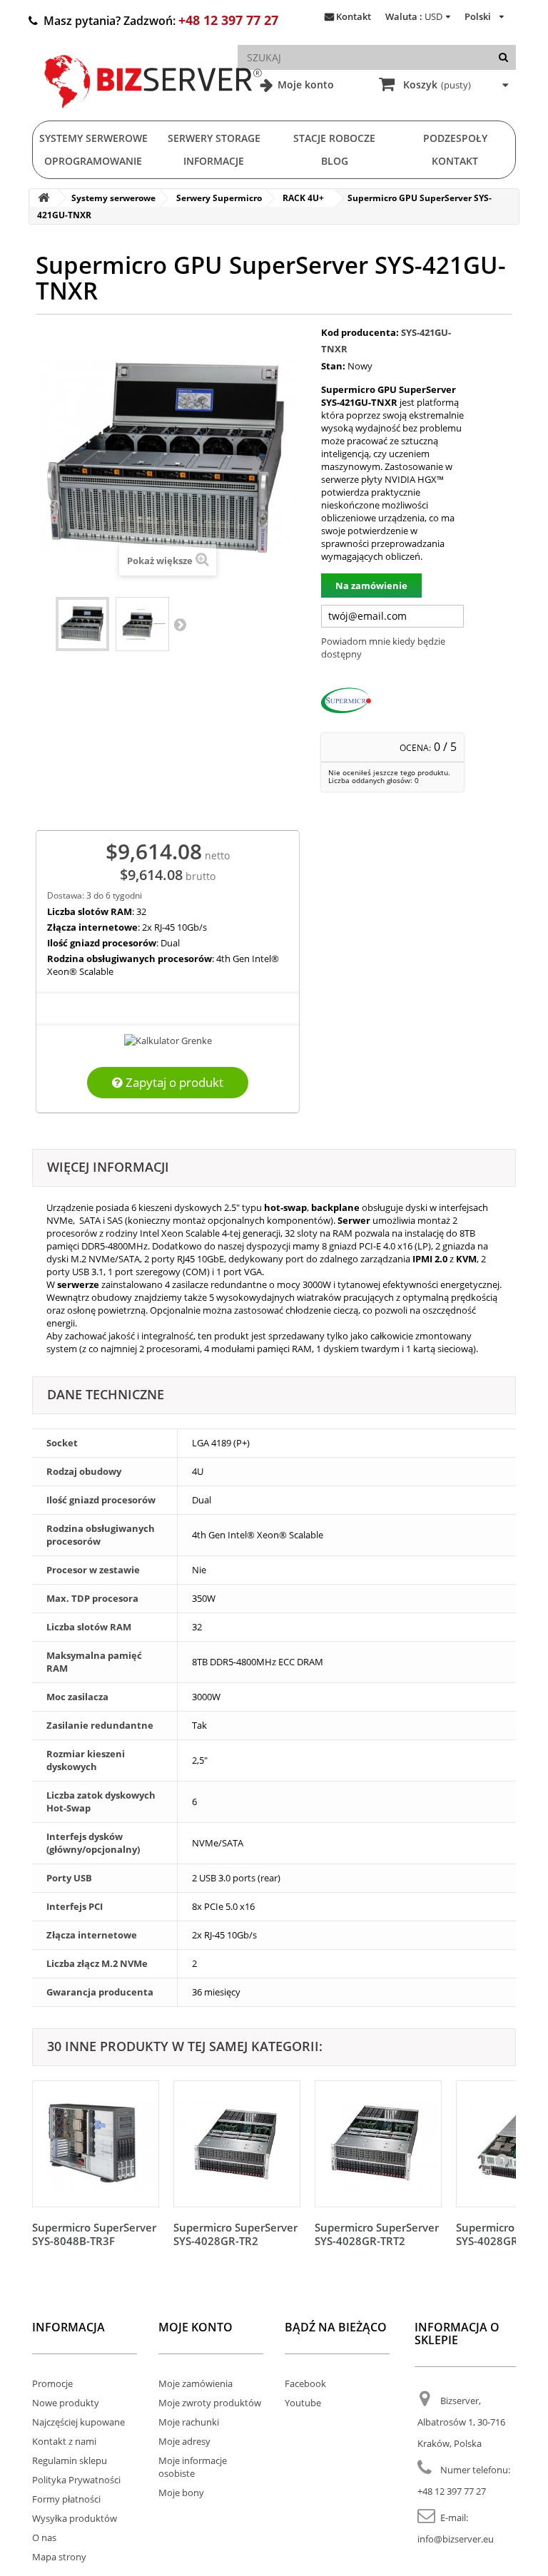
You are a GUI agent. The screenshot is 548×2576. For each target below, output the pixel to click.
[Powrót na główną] (44, 198)
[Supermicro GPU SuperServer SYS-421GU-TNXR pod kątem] (142, 624)
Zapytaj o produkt (173, 1082)
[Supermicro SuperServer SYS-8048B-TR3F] (96, 2144)
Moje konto (304, 85)
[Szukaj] (503, 57)
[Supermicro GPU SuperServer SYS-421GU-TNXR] (82, 624)
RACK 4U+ (303, 198)
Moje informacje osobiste (193, 2467)
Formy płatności (66, 2499)
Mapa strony (59, 2557)
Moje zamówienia (196, 2383)
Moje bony (181, 2493)
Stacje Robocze (334, 138)
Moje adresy (184, 2441)
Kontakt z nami (64, 2441)
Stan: (333, 366)
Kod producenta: (360, 332)
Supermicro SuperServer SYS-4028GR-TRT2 (377, 2234)
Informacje (214, 161)
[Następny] (502, 2160)
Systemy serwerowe (93, 138)
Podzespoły (455, 138)
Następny (180, 624)
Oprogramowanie (93, 161)
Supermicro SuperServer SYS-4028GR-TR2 (235, 2234)
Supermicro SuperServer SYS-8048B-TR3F (94, 2234)
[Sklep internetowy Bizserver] (153, 114)
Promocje (52, 2383)
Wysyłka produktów (75, 2518)
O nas (44, 2537)
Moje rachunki (189, 2422)
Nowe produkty (66, 2403)
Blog (335, 161)
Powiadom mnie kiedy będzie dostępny (383, 648)
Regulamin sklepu (70, 2460)
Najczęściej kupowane (78, 2422)
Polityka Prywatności (76, 2480)
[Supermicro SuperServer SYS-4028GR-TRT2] (378, 2144)
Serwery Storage (214, 138)
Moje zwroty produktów (210, 2403)
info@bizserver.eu (456, 2539)
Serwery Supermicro (219, 198)
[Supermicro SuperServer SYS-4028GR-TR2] (237, 2144)
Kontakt (354, 16)
